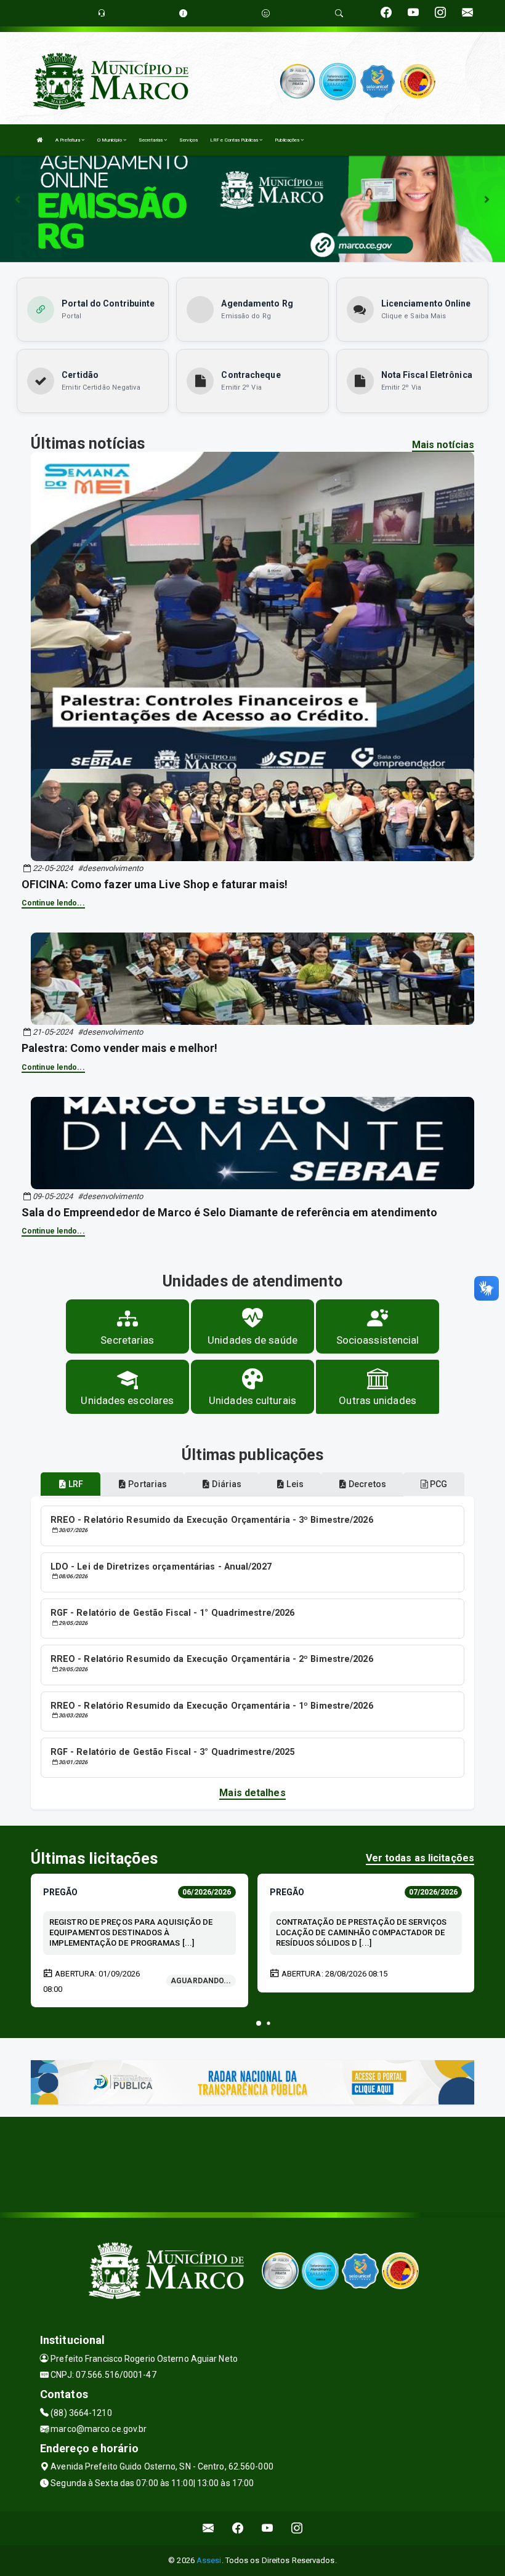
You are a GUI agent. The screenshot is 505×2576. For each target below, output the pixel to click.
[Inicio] (40, 140)
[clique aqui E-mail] (208, 2528)
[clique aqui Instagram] (297, 2528)
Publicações (288, 140)
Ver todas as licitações (420, 1858)
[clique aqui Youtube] (268, 2528)
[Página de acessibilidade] (266, 13)
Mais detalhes (252, 1793)
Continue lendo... (53, 903)
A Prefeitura (68, 140)
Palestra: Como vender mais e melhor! (120, 1048)
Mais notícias (443, 445)
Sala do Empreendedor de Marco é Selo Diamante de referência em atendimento (229, 1212)
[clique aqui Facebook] (238, 2528)
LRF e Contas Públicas (235, 140)
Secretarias (151, 140)
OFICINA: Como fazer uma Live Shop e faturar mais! (155, 884)
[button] (259, 2023)
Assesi (209, 2560)
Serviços (188, 140)
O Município (110, 140)
